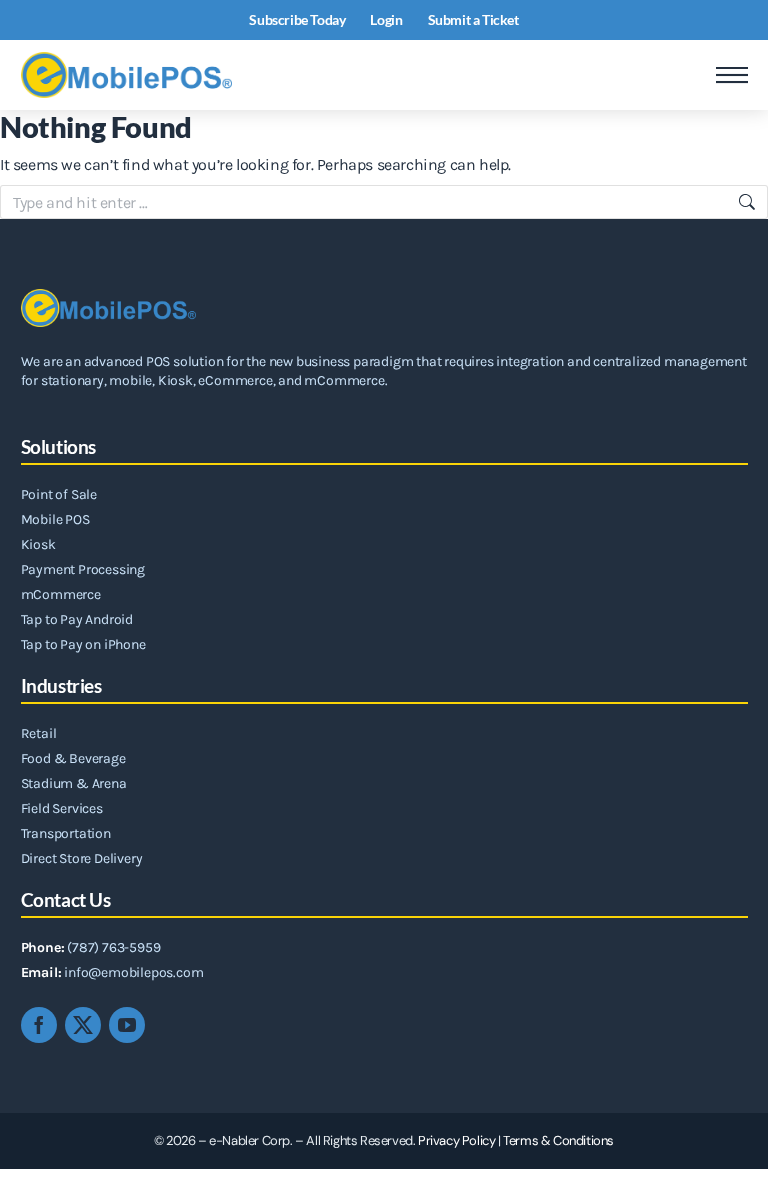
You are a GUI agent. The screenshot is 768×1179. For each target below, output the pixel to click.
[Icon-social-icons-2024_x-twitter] (83, 1025)
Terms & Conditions (558, 1140)
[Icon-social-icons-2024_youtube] (127, 1025)
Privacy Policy (456, 1140)
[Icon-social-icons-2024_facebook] (39, 1025)
